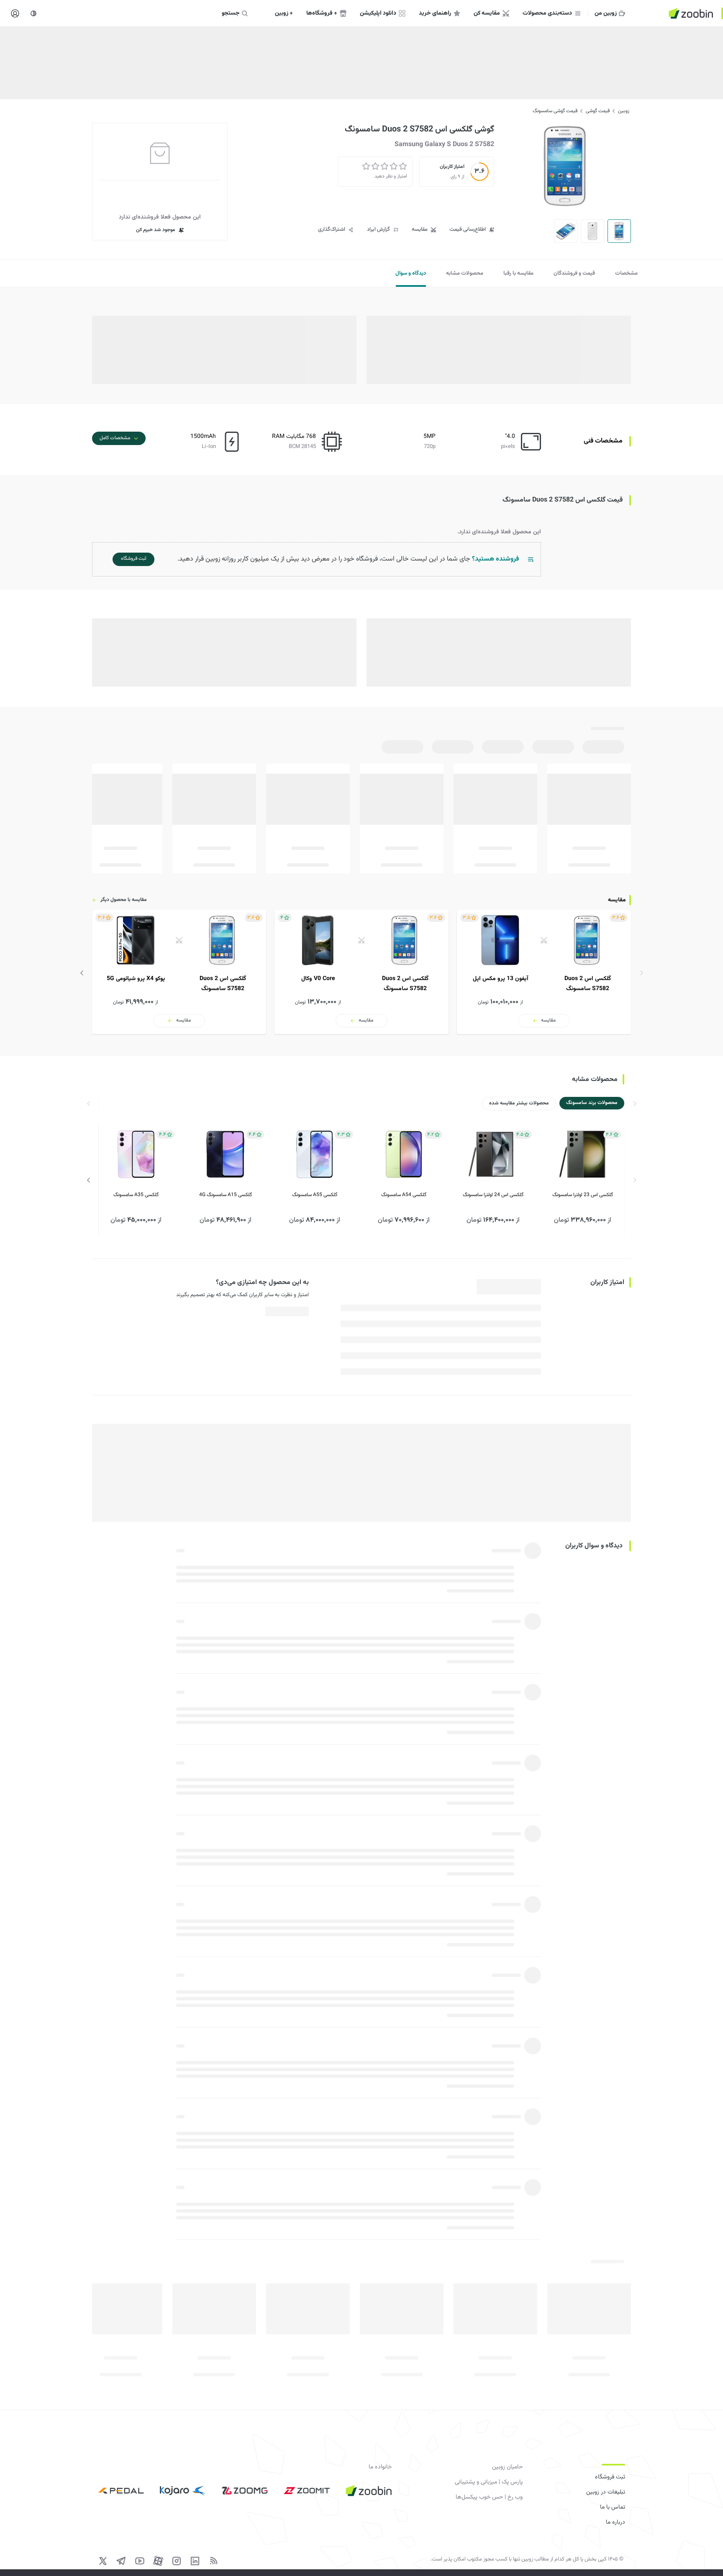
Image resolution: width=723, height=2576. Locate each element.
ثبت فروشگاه (610, 2477)
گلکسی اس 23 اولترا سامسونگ (583, 1195)
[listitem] (544, 972)
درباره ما (615, 2522)
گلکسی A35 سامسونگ (136, 1195)
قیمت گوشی (598, 111)
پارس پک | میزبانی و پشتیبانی (489, 2482)
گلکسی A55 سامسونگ (315, 1195)
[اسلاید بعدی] (82, 973)
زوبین (624, 111)
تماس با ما (613, 2507)
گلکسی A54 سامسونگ (404, 1195)
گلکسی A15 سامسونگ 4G (226, 1195)
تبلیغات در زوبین (606, 2492)
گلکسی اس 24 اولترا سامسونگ (493, 1195)
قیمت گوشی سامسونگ (555, 111)
